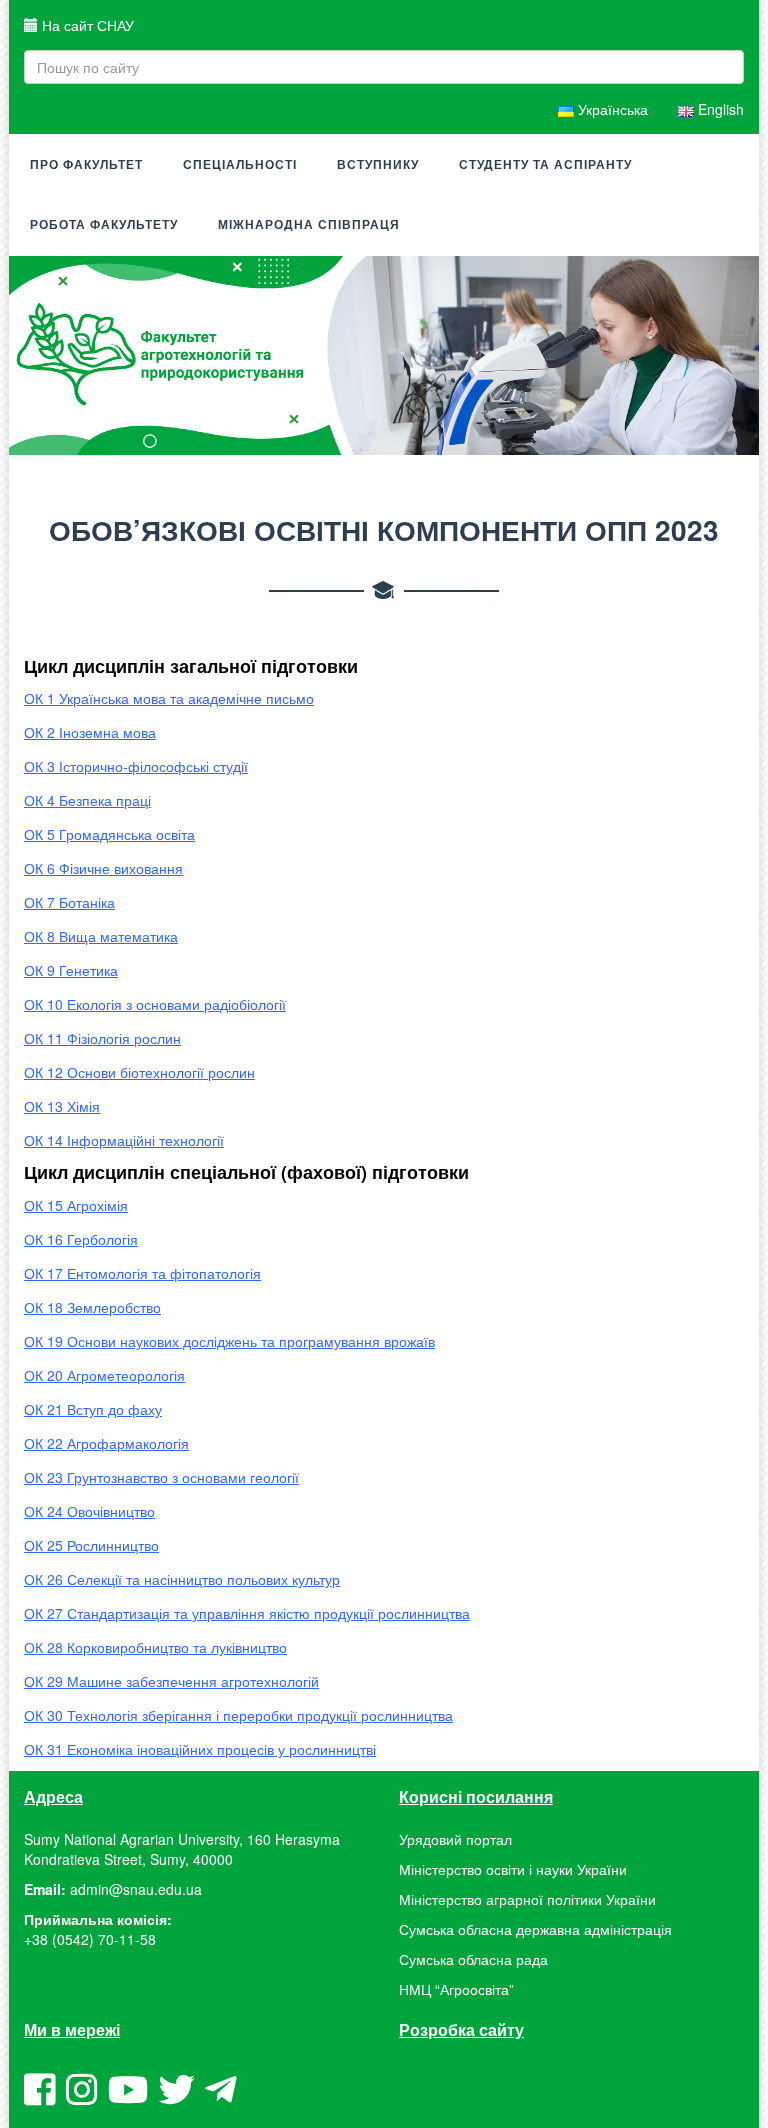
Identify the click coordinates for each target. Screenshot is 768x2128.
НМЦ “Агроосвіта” (456, 1989)
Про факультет (86, 165)
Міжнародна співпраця (309, 225)
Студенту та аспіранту (545, 165)
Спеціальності (240, 165)
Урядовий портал (455, 1839)
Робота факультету (104, 225)
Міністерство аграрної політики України (527, 1899)
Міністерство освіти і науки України (513, 1869)
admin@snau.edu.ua (136, 1889)
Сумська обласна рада (473, 1959)
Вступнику (378, 165)
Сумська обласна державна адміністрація (535, 1929)
